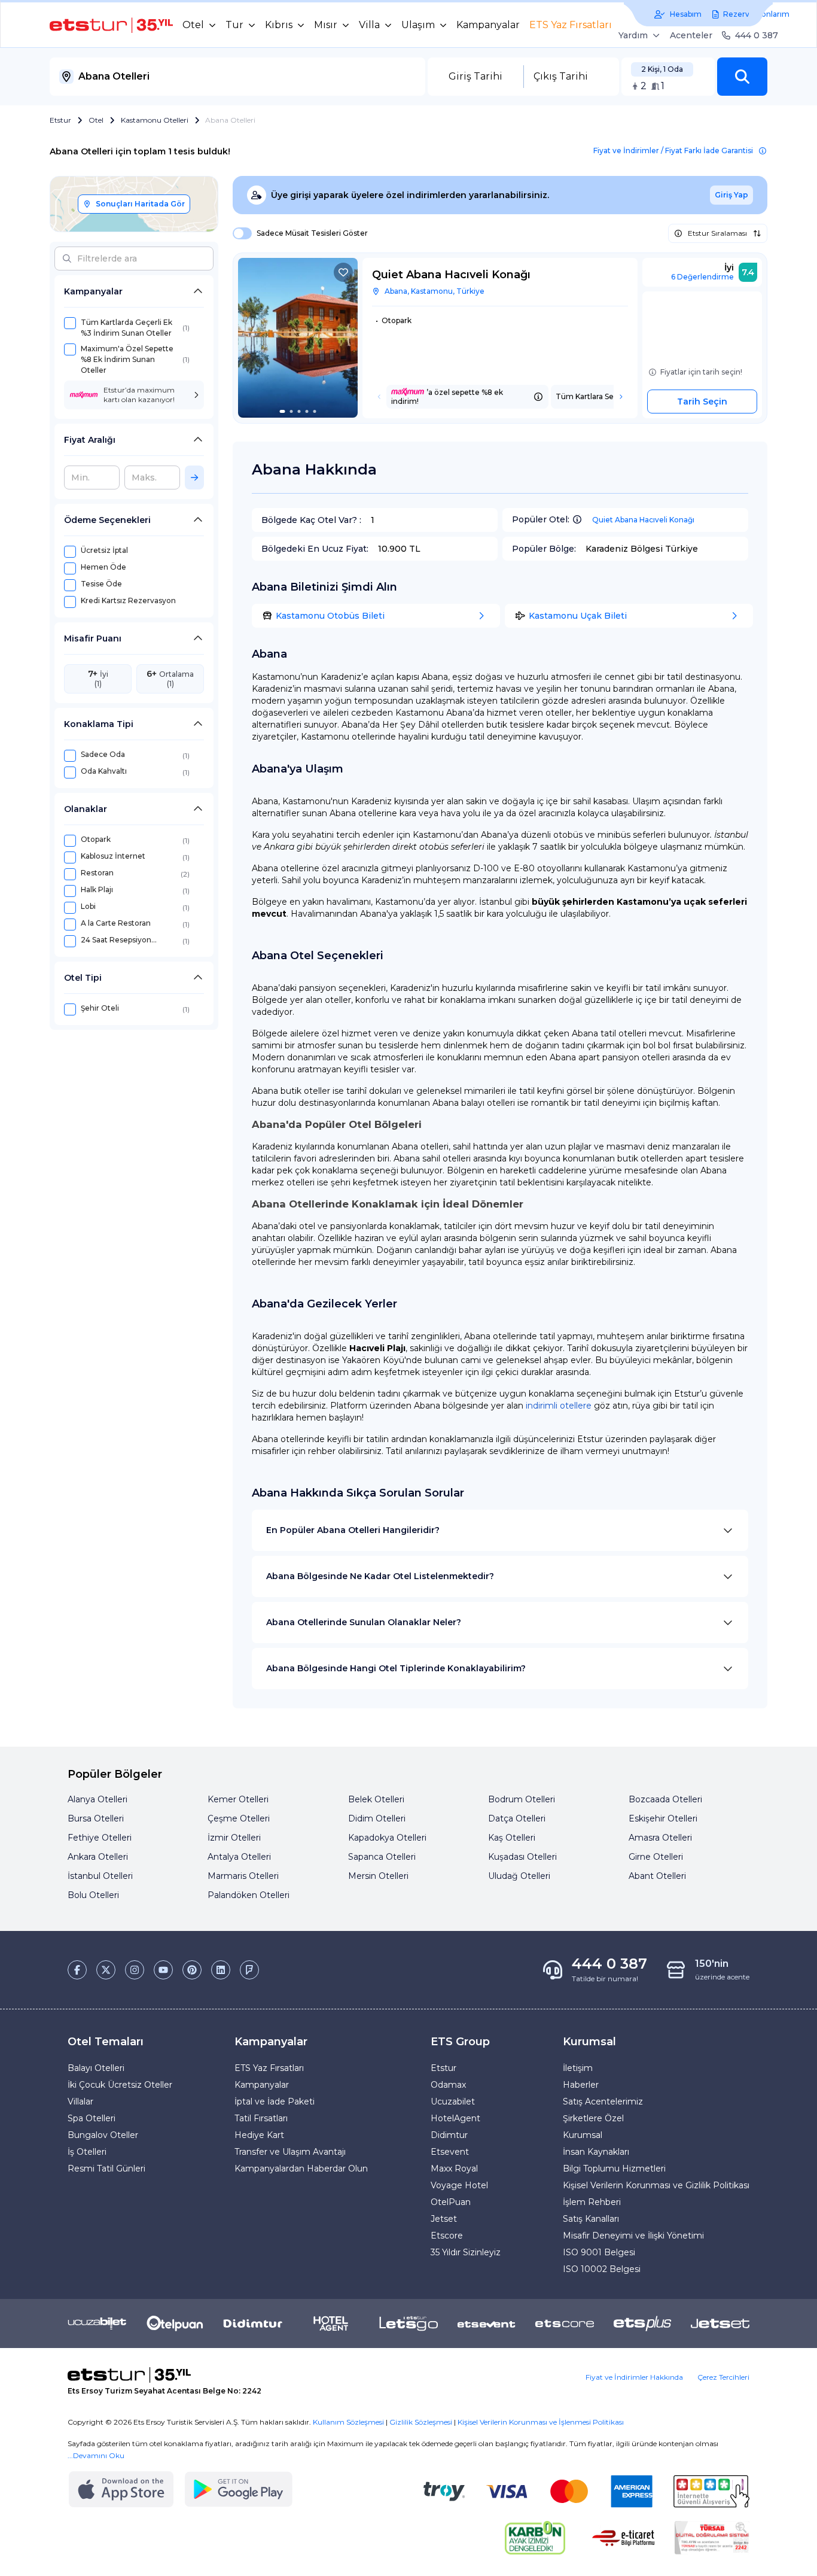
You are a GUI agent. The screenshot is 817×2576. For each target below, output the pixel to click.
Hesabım (686, 14)
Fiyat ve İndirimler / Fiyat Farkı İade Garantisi (673, 150)
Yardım (633, 35)
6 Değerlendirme (702, 277)
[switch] (239, 233)
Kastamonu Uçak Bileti (578, 616)
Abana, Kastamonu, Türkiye (435, 291)
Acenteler (691, 35)
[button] (742, 77)
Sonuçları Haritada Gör (140, 204)
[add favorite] (343, 272)
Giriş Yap (731, 195)
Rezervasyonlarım (756, 14)
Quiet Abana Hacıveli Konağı (643, 520)
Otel (96, 120)
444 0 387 (757, 35)
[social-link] (77, 1970)
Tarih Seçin (702, 402)
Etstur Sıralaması (717, 233)
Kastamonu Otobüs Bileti (330, 616)
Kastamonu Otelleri (155, 120)
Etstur (60, 120)
